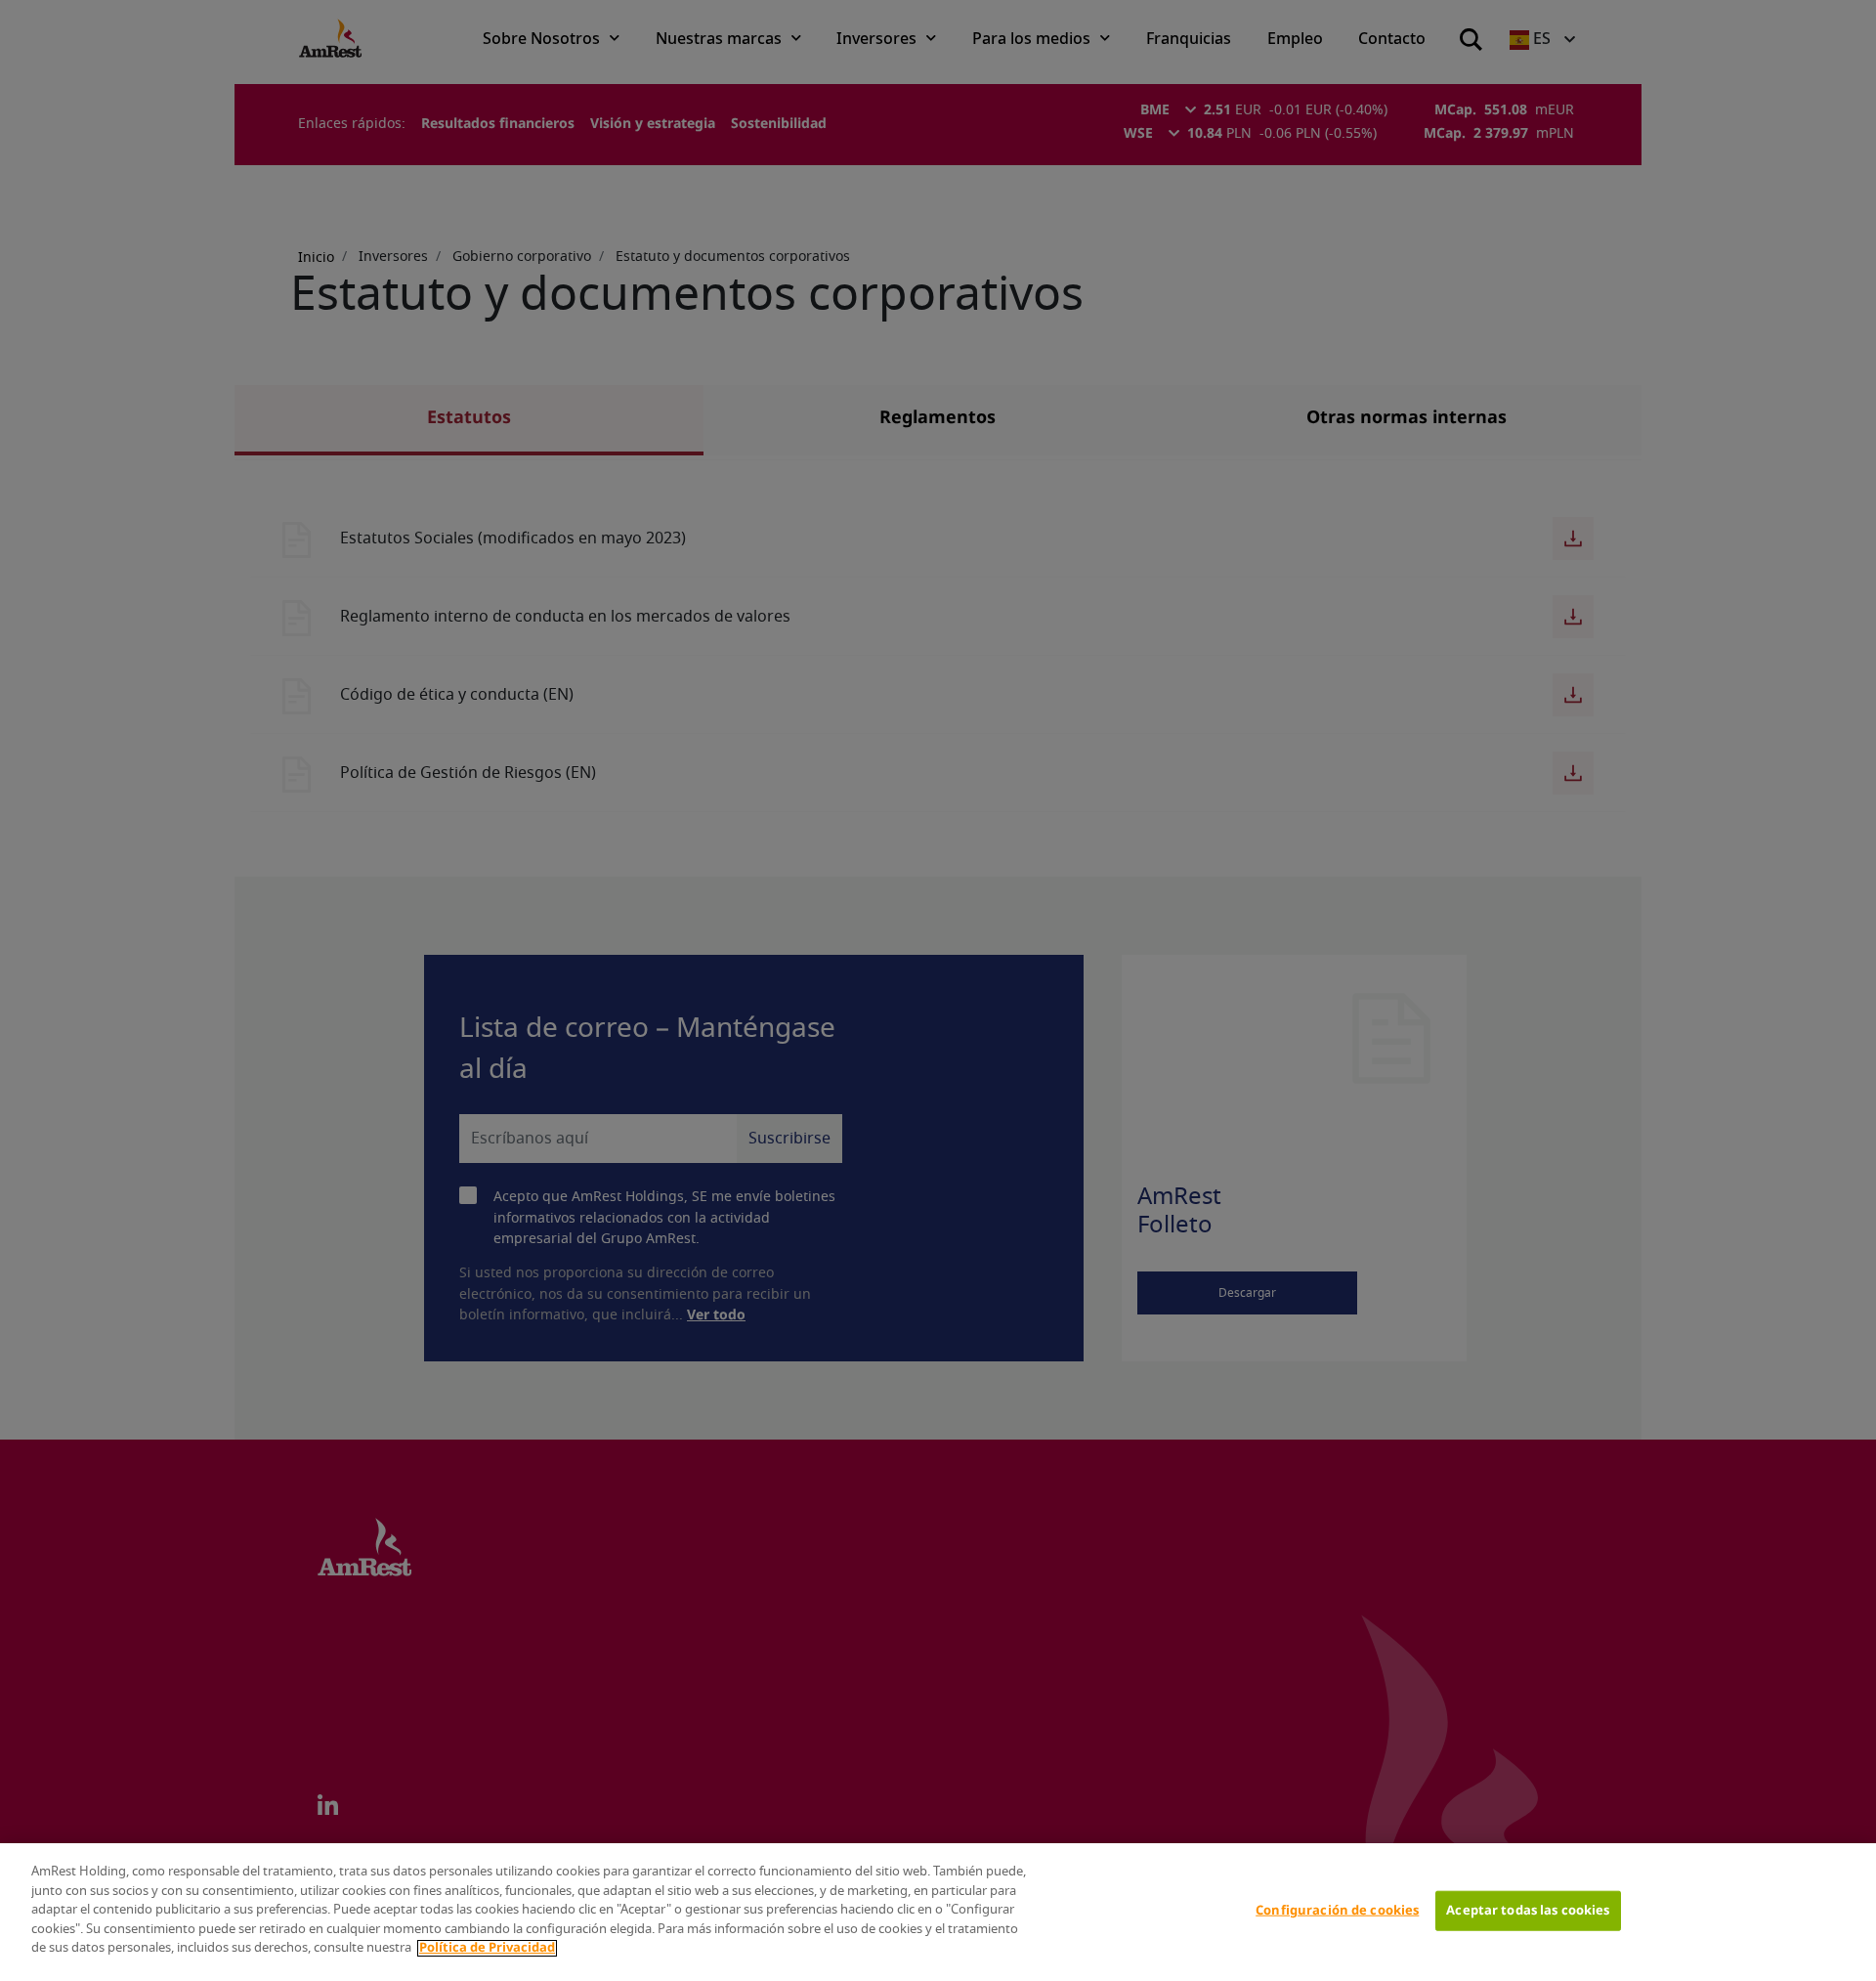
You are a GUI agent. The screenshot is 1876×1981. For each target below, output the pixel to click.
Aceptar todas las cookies (1528, 1910)
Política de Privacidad (487, 1948)
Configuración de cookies (1337, 1910)
